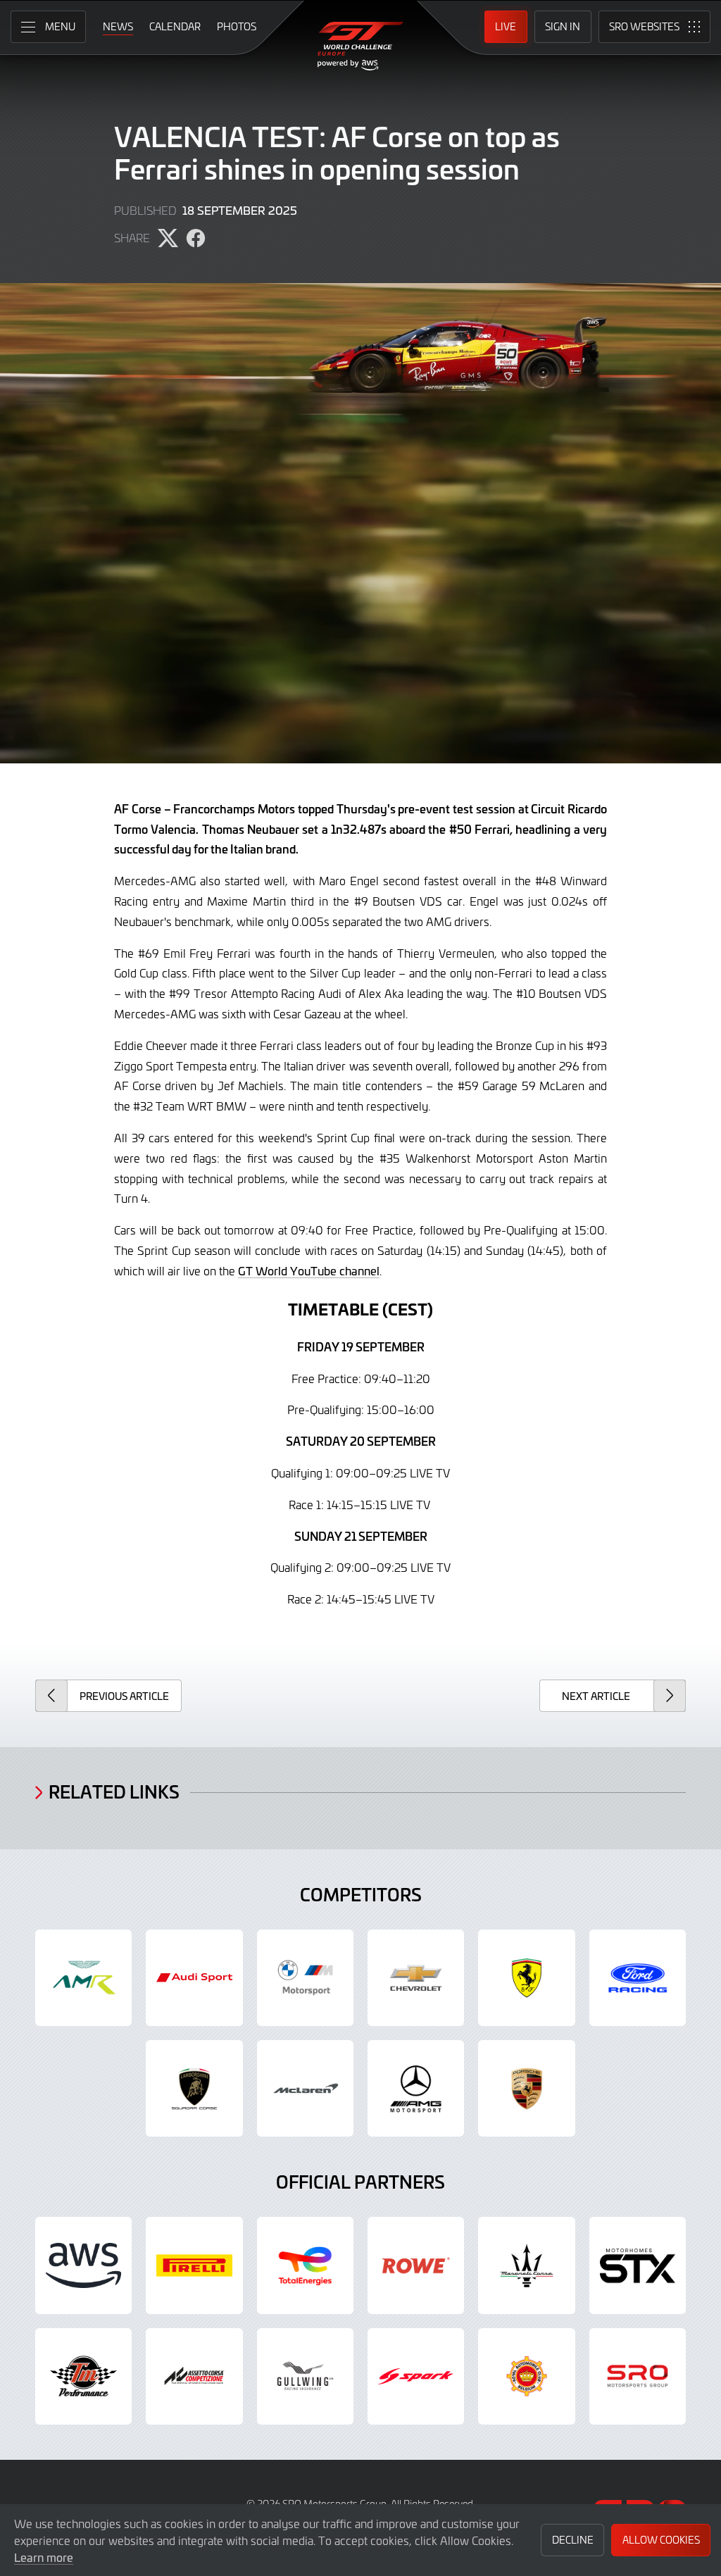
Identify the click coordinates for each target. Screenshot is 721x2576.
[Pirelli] (194, 2265)
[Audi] (194, 1978)
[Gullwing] (305, 2376)
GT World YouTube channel (309, 1270)
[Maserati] (526, 2265)
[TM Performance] (83, 2376)
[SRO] (638, 2376)
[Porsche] (526, 2088)
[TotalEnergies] (305, 2265)
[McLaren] (305, 2088)
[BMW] (305, 1978)
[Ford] (638, 1978)
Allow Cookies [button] (661, 2540)
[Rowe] (416, 2265)
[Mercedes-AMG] (416, 2088)
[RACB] (526, 2376)
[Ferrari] (526, 1978)
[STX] (638, 2265)
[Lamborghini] (194, 2088)
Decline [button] (573, 2540)
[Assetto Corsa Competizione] (194, 2376)
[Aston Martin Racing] (83, 1978)
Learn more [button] (44, 2557)
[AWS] (83, 2265)
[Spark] (416, 2376)
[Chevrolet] (416, 1978)
